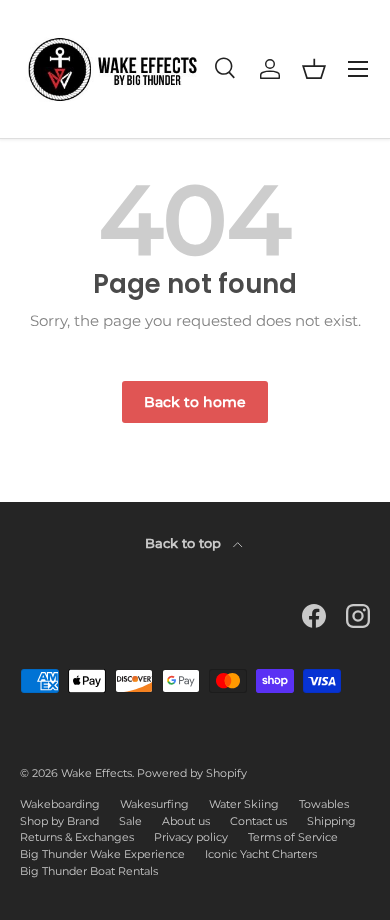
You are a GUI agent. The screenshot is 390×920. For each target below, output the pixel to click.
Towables (324, 804)
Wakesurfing (154, 804)
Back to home (195, 402)
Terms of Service (293, 837)
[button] (314, 69)
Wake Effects (96, 773)
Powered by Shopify (192, 773)
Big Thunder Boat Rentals (89, 871)
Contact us (258, 821)
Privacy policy (191, 837)
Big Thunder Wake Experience (102, 854)
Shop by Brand (59, 821)
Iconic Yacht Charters (261, 854)
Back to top (185, 543)
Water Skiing (244, 804)
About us (186, 821)
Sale (130, 821)
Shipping (331, 821)
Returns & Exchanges (77, 837)
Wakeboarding (60, 804)
